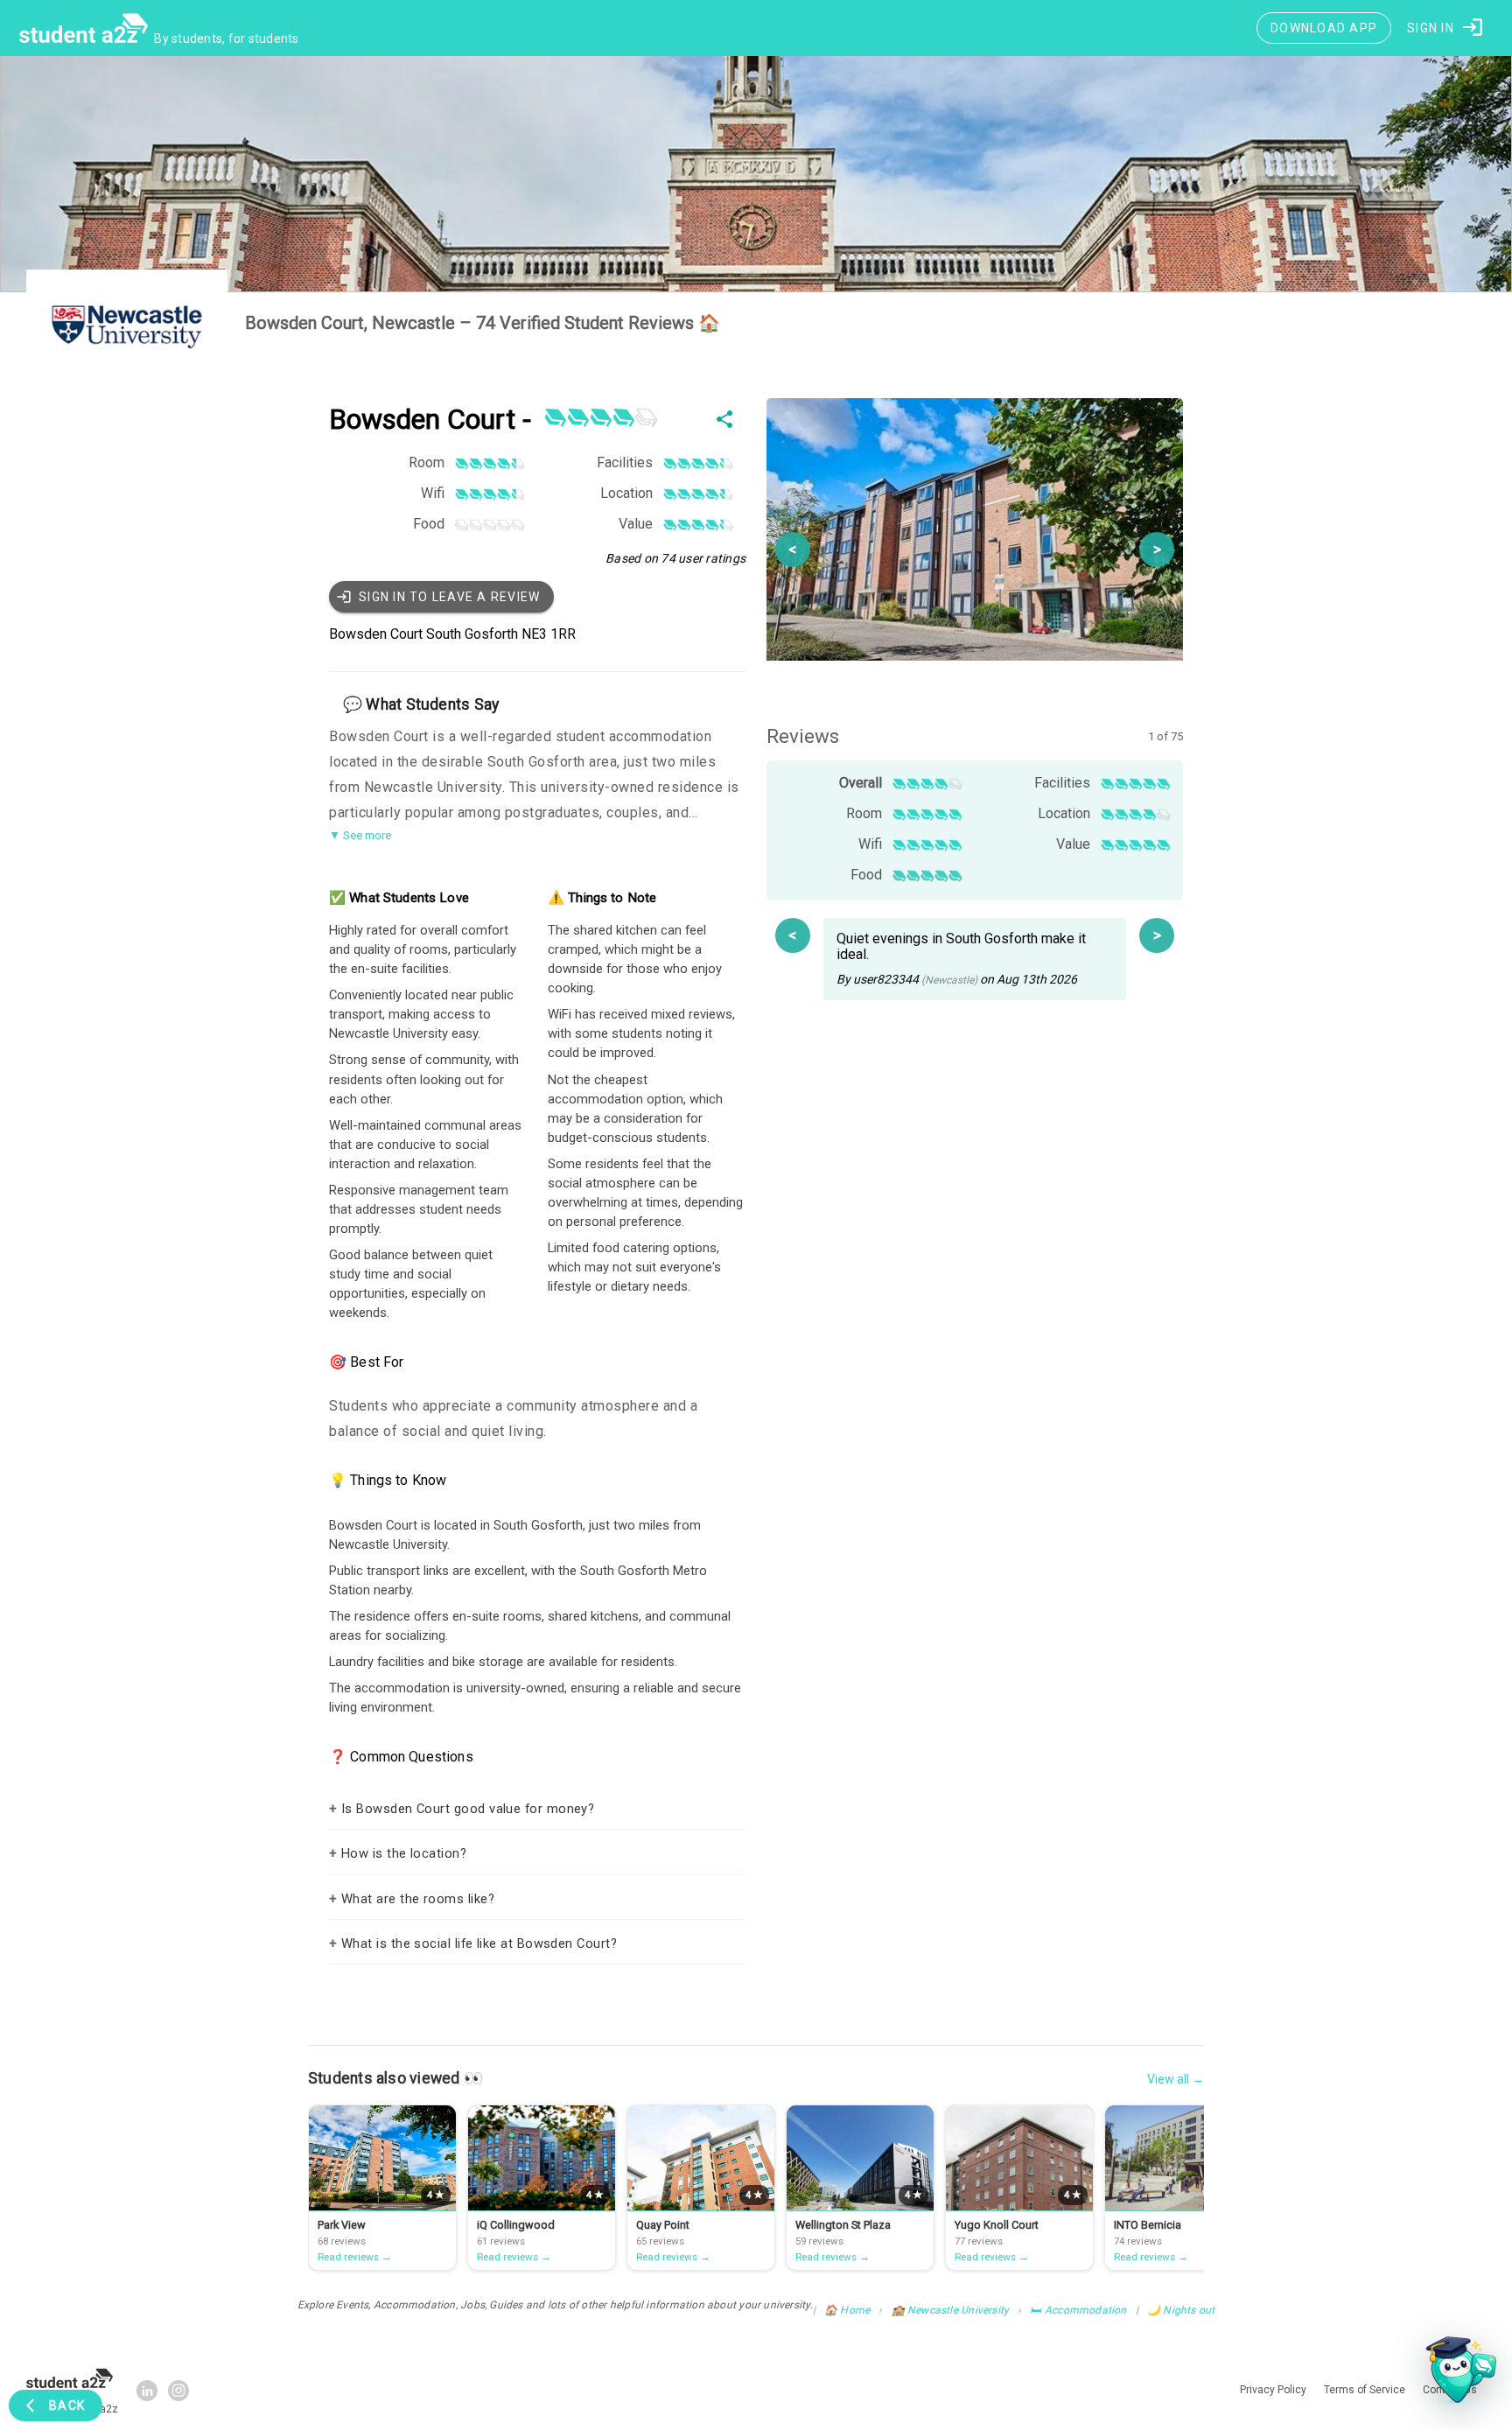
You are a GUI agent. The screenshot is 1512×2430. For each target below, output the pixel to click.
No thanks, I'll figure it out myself (756, 1458)
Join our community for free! (756, 1386)
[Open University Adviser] (1456, 2374)
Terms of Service (886, 1420)
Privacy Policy (807, 1420)
